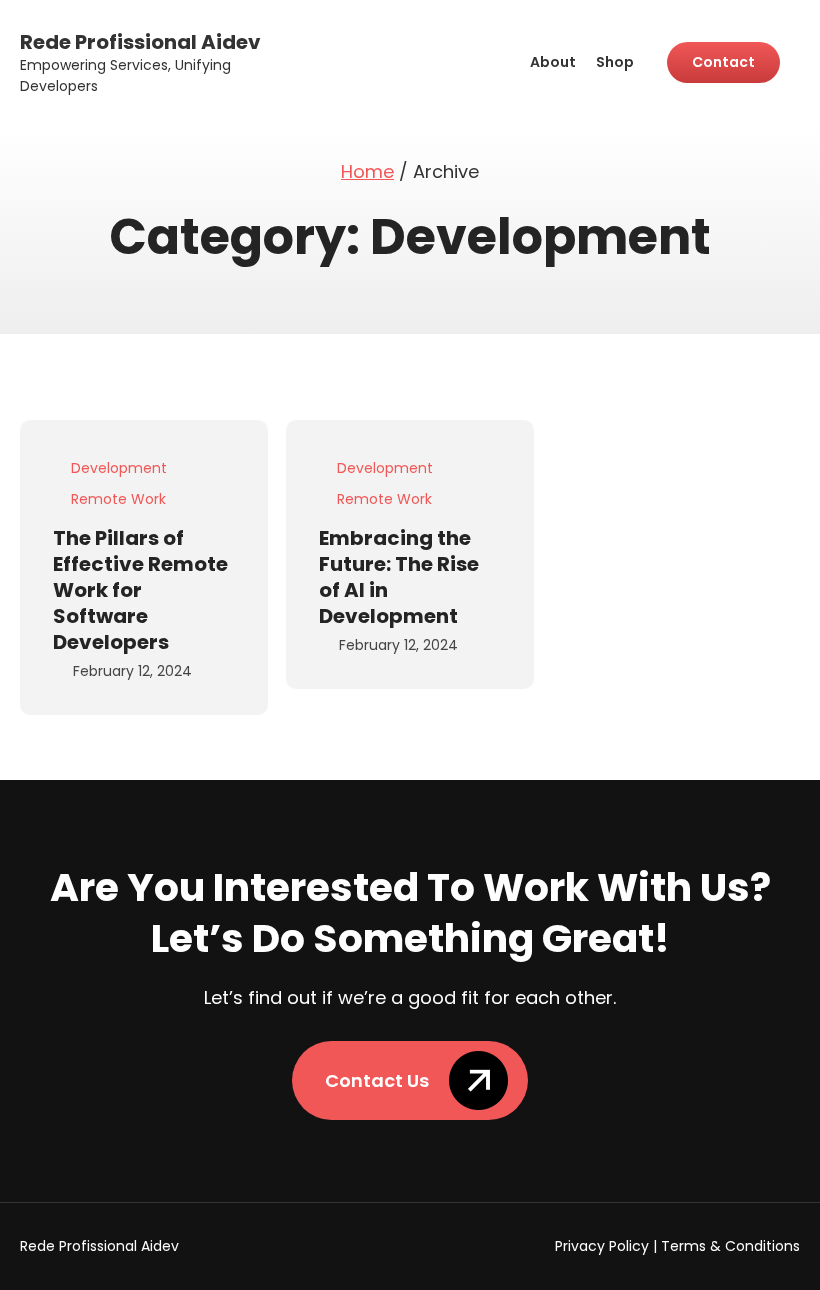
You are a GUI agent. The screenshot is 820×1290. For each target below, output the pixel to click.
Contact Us (377, 1080)
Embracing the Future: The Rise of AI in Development (399, 577)
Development (119, 468)
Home (367, 171)
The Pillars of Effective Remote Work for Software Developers (140, 590)
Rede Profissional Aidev (140, 42)
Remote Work (118, 499)
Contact (723, 62)
